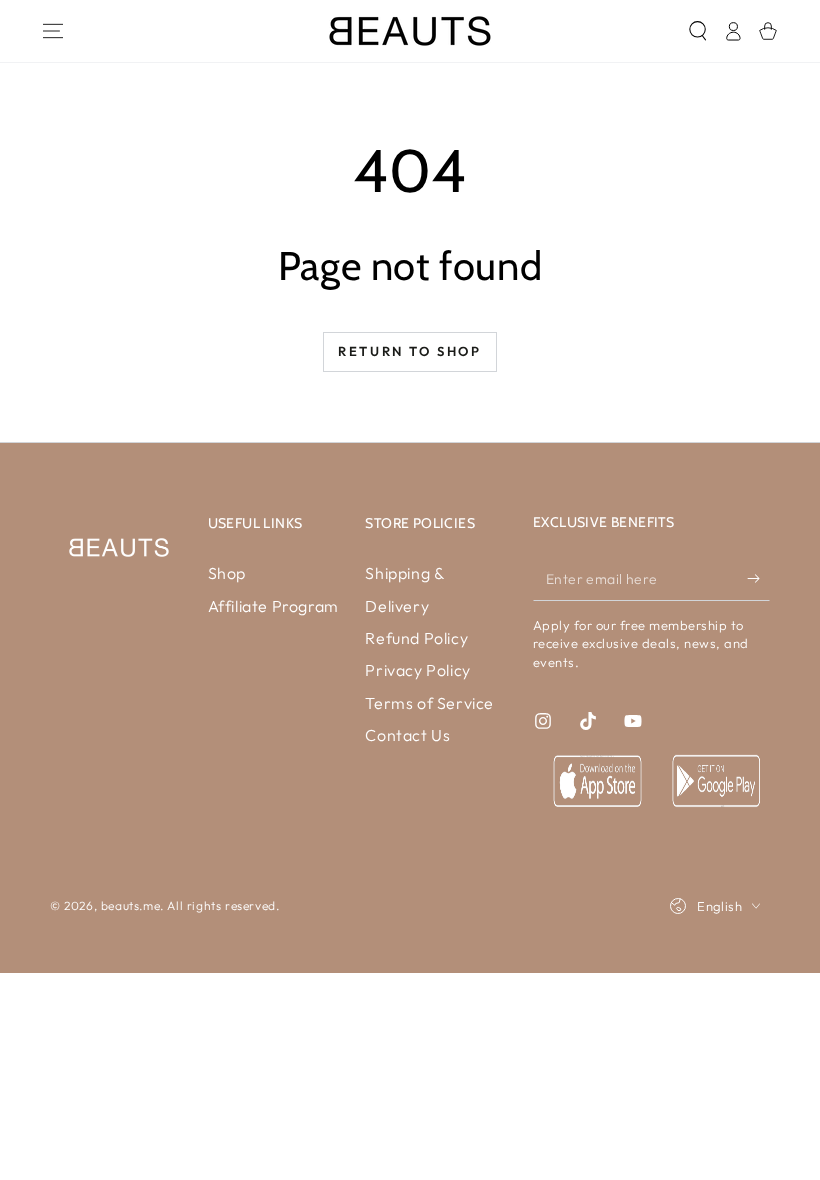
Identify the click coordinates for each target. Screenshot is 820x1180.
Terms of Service (429, 703)
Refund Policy (416, 638)
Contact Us (407, 735)
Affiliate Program (273, 606)
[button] (697, 31)
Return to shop (409, 351)
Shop (227, 573)
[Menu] (52, 31)
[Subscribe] (758, 578)
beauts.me (130, 905)
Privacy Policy (417, 670)
